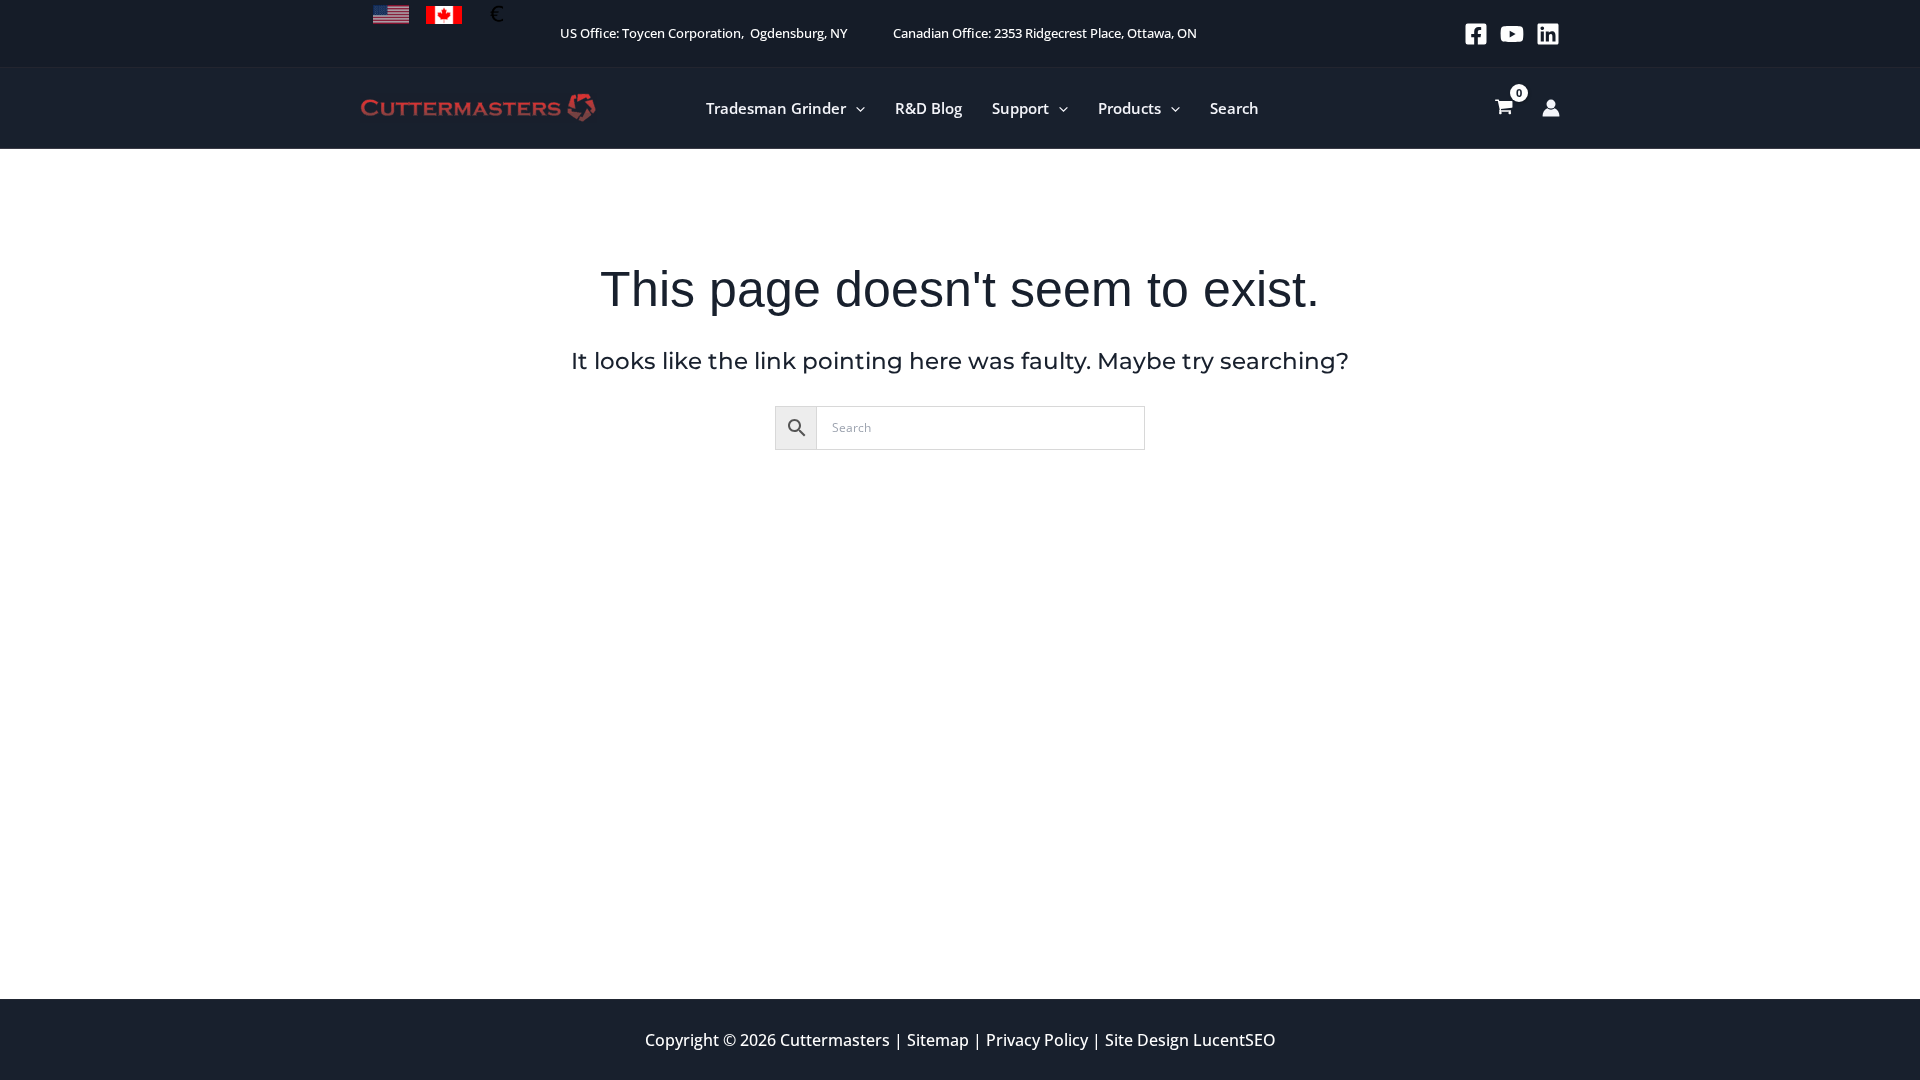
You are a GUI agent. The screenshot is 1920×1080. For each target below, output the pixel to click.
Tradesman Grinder (776, 108)
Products (1129, 108)
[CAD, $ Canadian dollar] (444, 15)
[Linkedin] (1548, 34)
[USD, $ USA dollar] (391, 15)
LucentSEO (1234, 1040)
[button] (855, 108)
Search (1234, 108)
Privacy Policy (1037, 1040)
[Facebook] (1476, 34)
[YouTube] (1512, 34)
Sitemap (938, 1040)
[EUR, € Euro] (497, 15)
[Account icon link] (1551, 108)
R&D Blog (928, 108)
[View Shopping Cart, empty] (1504, 108)
